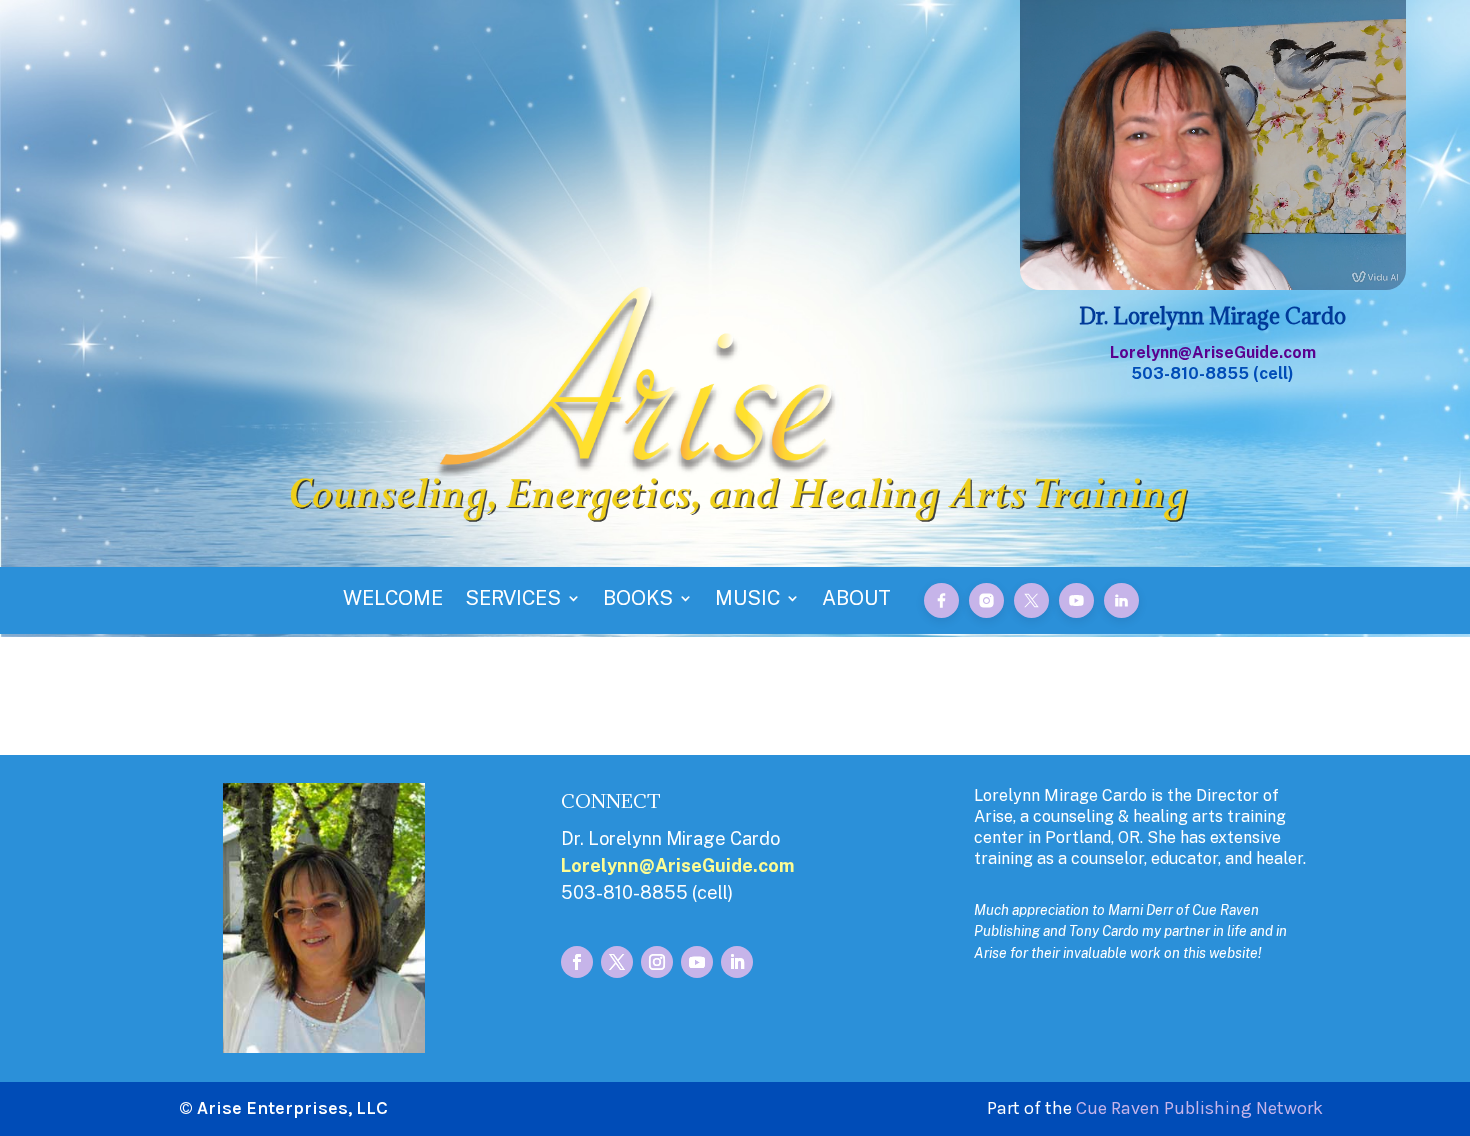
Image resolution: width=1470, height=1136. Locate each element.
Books (638, 600)
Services (513, 600)
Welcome (393, 600)
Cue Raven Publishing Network (1199, 1108)
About (856, 600)
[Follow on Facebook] (577, 962)
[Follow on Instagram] (657, 962)
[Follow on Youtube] (697, 962)
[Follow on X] (617, 962)
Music (747, 600)
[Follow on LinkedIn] (737, 962)
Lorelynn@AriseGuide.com (1213, 352)
